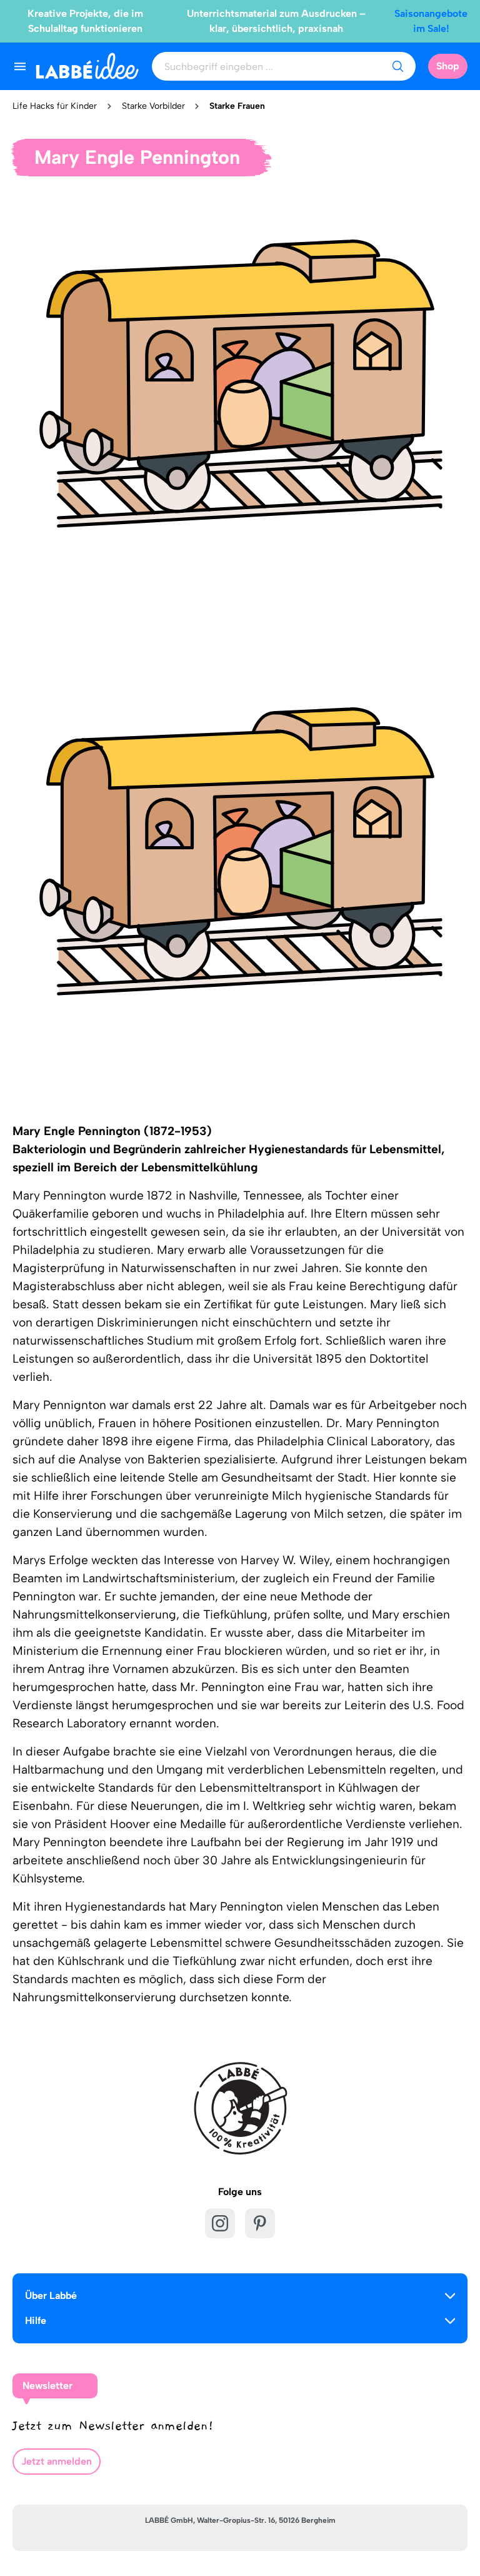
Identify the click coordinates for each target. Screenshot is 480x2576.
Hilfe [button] (36, 2321)
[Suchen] (397, 66)
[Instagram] (220, 2223)
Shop (448, 66)
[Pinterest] (260, 2223)
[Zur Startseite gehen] (87, 66)
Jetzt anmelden (57, 2461)
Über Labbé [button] (51, 2296)
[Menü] (20, 66)
